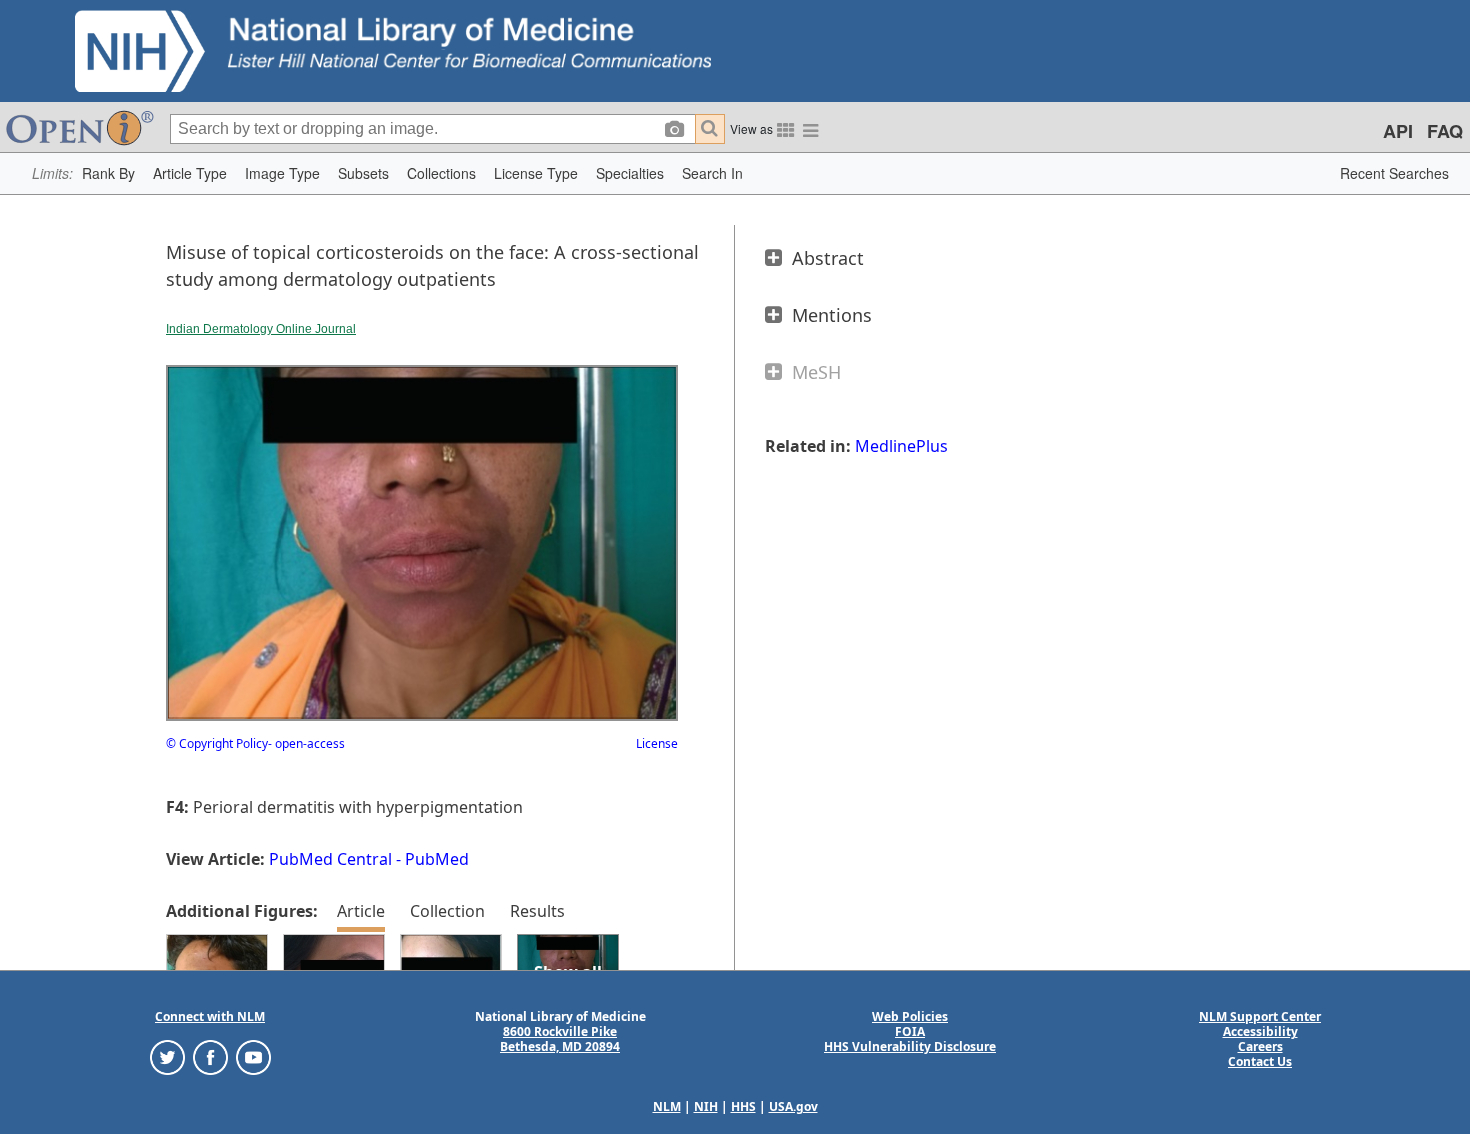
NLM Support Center (1260, 1016)
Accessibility (1260, 1031)
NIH (706, 1106)
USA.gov (793, 1106)
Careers (1260, 1046)
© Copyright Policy (217, 743)
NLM (667, 1106)
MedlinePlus (901, 446)
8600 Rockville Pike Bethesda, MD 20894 (560, 1039)
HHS (743, 1106)
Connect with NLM (210, 1016)
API (1398, 131)
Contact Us (1260, 1061)
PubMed (437, 859)
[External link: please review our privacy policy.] (167, 1056)
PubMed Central (330, 859)
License (657, 743)
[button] (108, 173)
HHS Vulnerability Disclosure (910, 1046)
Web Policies (910, 1016)
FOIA (910, 1031)
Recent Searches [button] (1394, 173)
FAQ (1445, 131)
